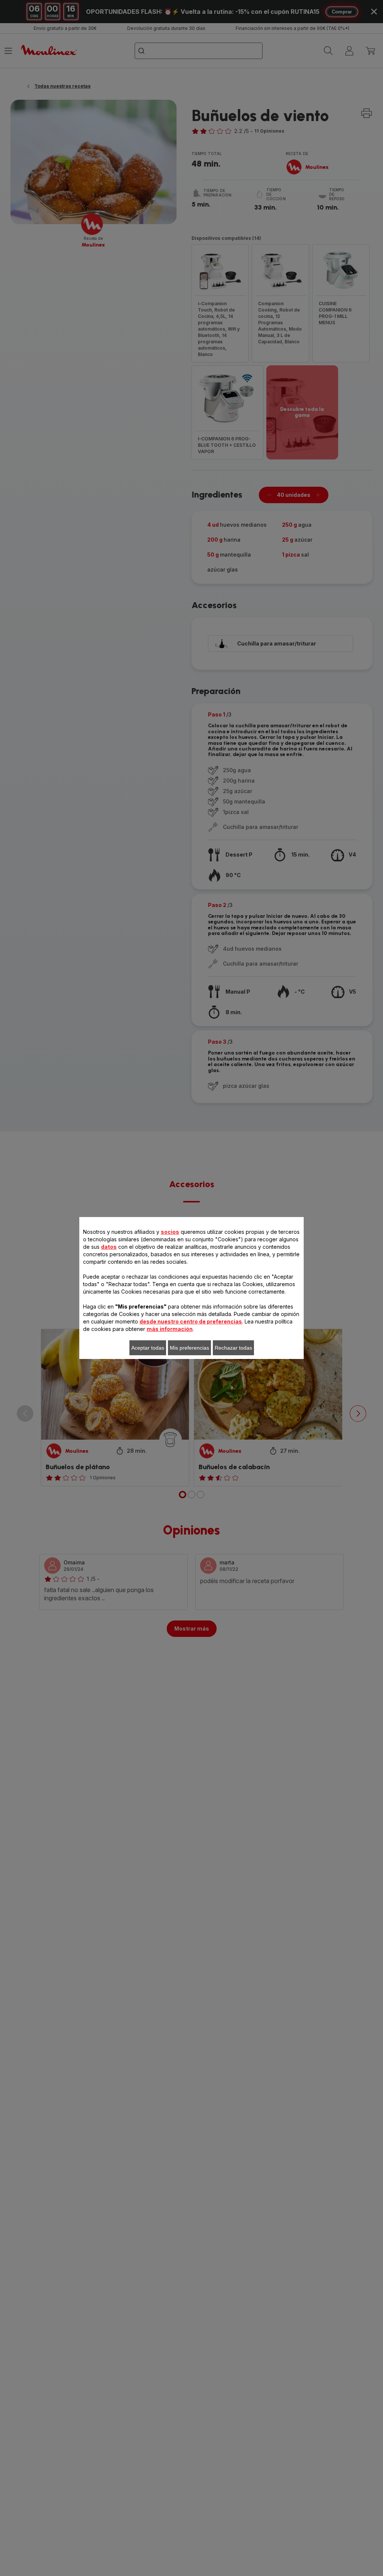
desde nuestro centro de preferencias (191, 1321)
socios (170, 1232)
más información (170, 1329)
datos (109, 1247)
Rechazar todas (233, 1348)
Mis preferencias (189, 1348)
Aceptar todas (148, 1348)
